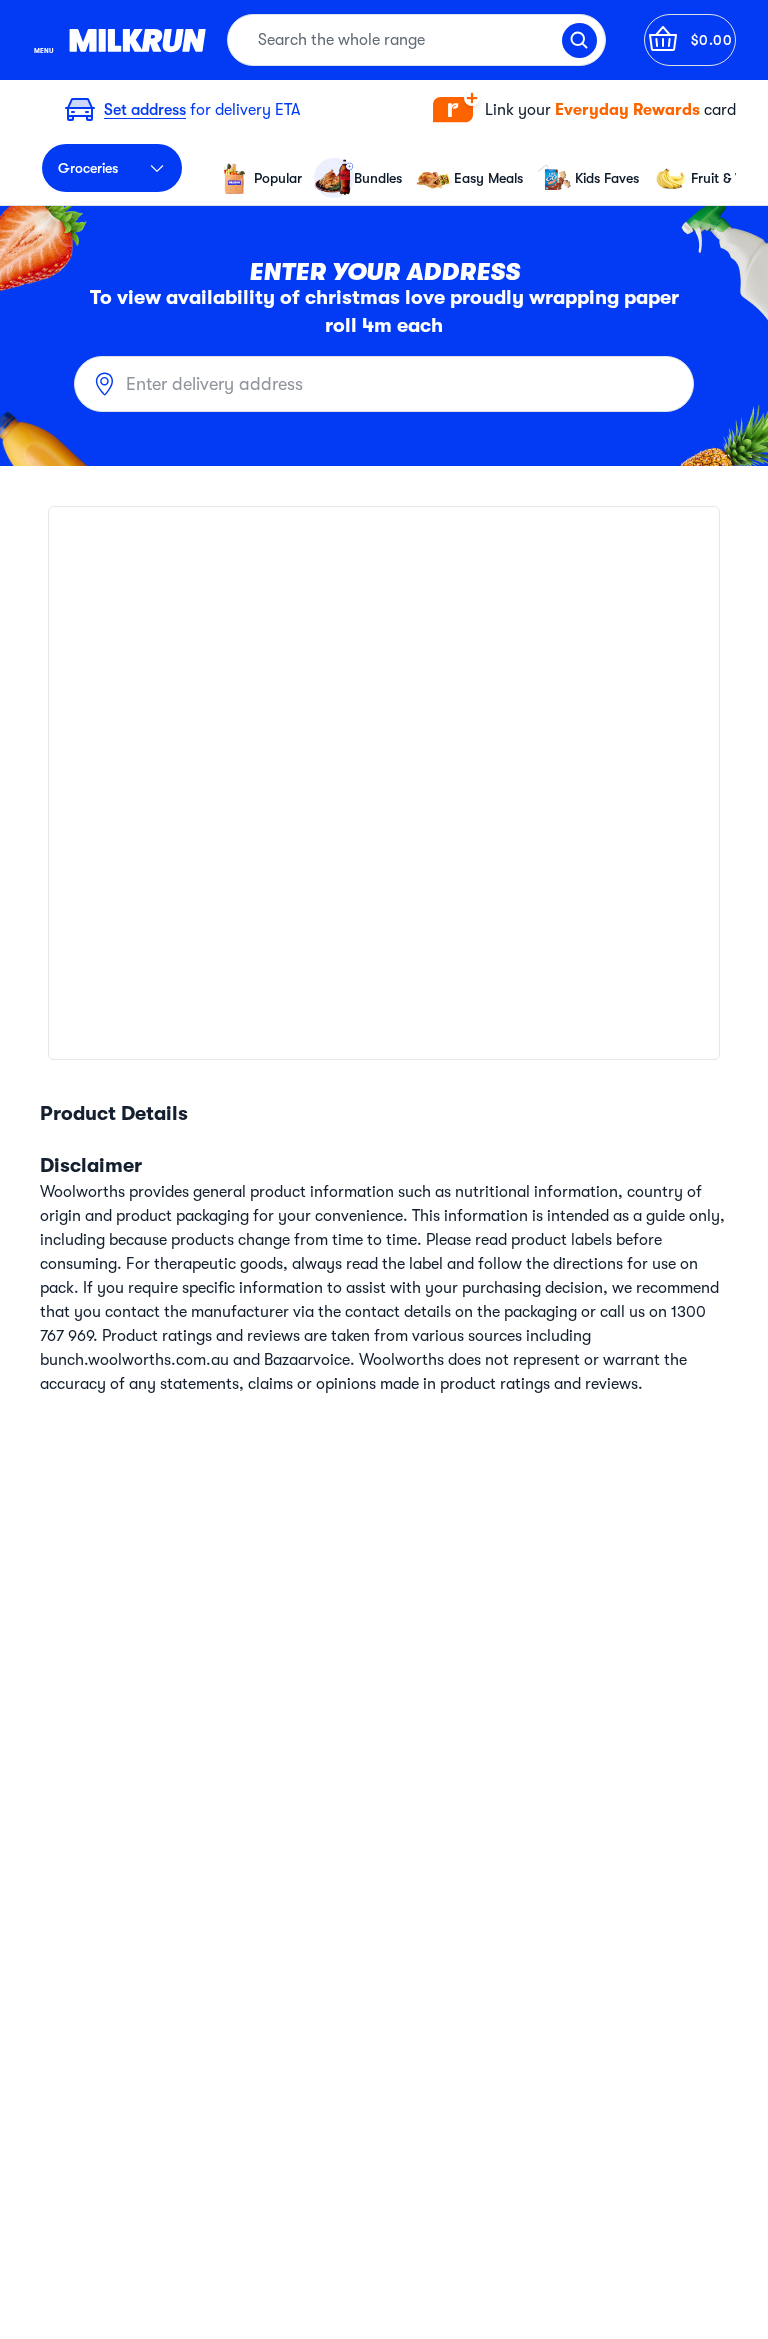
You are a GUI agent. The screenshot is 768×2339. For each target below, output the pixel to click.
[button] (584, 110)
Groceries (88, 168)
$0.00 (712, 40)
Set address (145, 110)
